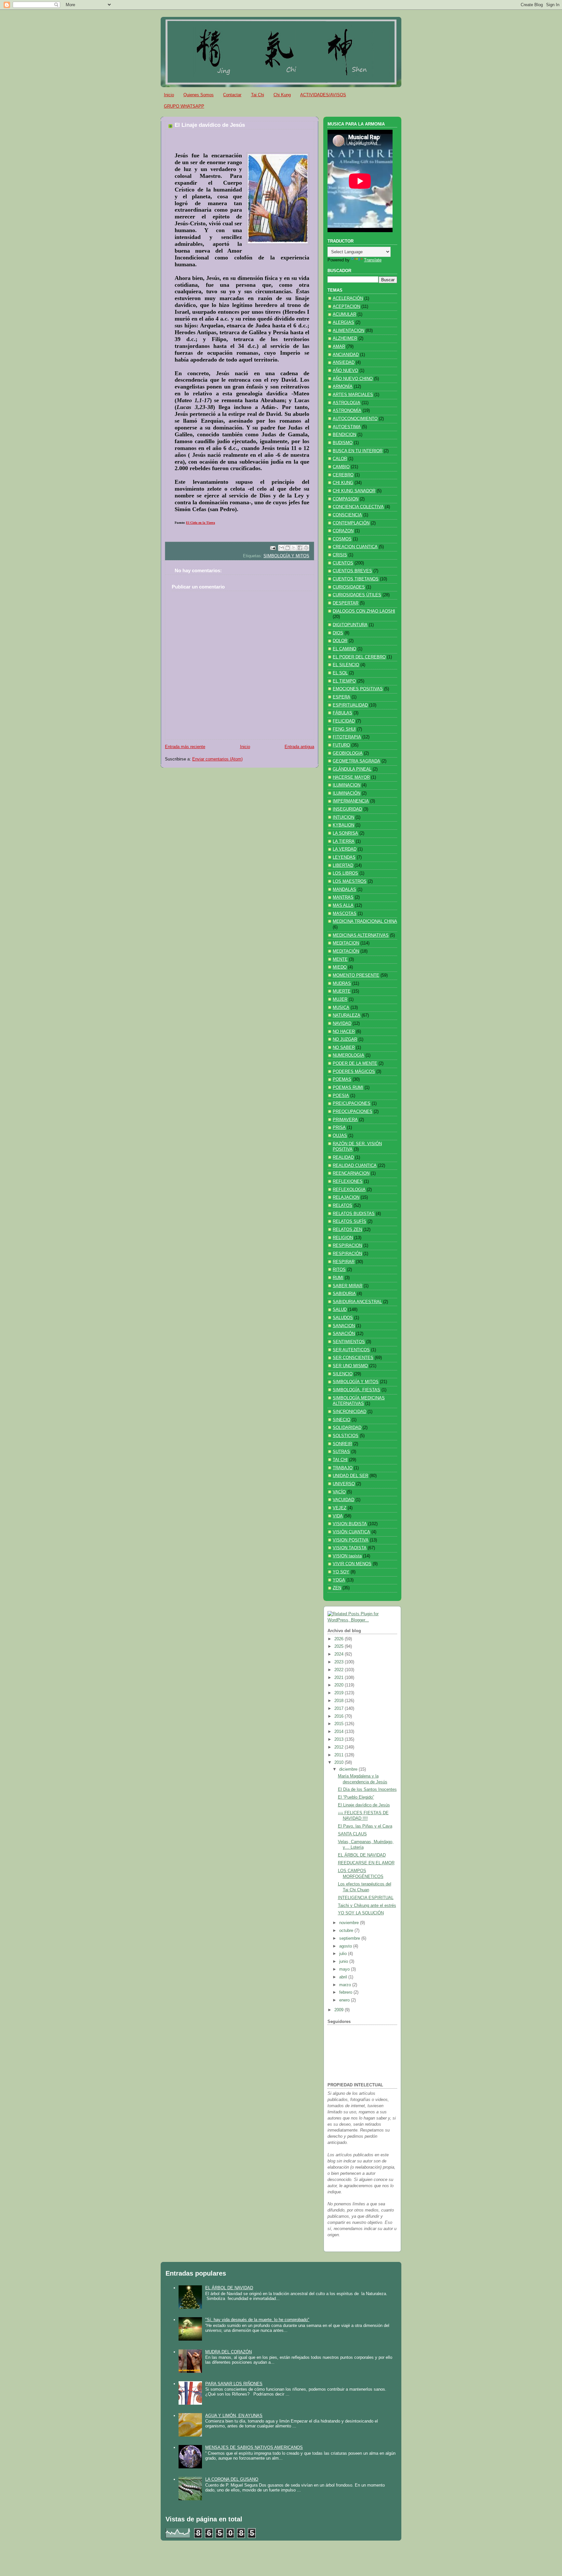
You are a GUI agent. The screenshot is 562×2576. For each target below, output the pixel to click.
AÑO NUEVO (345, 371)
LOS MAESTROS (350, 881)
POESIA (341, 1096)
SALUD (340, 1310)
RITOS (339, 1270)
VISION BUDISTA (350, 1524)
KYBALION (343, 825)
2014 (340, 1732)
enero (345, 2000)
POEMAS (342, 1079)
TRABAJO (343, 1468)
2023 (340, 1662)
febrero (346, 1992)
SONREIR (342, 1444)
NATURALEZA (347, 1015)
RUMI (338, 1278)
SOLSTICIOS (346, 1436)
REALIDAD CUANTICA (355, 1166)
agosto (346, 1946)
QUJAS (340, 1136)
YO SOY (341, 1572)
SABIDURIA (344, 1294)
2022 (340, 1670)
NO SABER (344, 1048)
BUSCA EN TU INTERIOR (358, 451)
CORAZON (343, 531)
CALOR (340, 459)
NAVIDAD (342, 1024)
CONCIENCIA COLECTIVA (358, 507)
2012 (340, 1747)
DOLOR (340, 641)
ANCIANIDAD (346, 355)
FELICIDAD (344, 721)
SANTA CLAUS (352, 1834)
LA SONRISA (345, 833)
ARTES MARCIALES (353, 395)
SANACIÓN (344, 1334)
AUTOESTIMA (347, 427)
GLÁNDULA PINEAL (352, 769)
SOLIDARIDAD (347, 1428)
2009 (340, 2010)
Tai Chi (258, 95)
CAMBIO (341, 467)
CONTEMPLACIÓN (351, 523)
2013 (340, 1739)
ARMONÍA (343, 387)
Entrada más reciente (185, 747)
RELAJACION (346, 1197)
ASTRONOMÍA (347, 411)
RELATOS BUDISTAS (354, 1214)
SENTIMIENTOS (349, 1342)
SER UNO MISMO (350, 1366)
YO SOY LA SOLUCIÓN (361, 1913)
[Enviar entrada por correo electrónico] (273, 548)
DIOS (338, 633)
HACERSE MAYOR (351, 777)
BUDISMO (343, 443)
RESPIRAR (344, 1262)
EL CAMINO (344, 649)
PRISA (339, 1128)
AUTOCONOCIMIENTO (355, 419)
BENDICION (344, 435)
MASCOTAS (345, 914)
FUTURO (341, 745)
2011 (340, 1755)
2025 (340, 1646)
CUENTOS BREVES (352, 571)
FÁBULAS (342, 713)
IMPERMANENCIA (351, 801)
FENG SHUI (344, 729)
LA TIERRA (344, 841)
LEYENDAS (344, 857)
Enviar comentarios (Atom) (217, 759)
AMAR (339, 347)
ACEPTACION (346, 307)
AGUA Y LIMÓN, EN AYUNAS (234, 2416)
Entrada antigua (299, 747)
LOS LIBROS (345, 873)
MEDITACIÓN (346, 951)
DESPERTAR (346, 603)
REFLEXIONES (348, 1182)
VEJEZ (340, 1508)
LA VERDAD (345, 849)
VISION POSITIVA (351, 1540)
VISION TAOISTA (350, 1548)
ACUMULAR (344, 314)
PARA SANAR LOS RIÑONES (234, 2384)
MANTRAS (343, 897)
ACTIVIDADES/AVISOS (323, 95)
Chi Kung (282, 95)
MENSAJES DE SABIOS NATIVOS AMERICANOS (254, 2447)
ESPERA (341, 697)
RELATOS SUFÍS (349, 1222)
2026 (340, 1639)
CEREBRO (343, 475)
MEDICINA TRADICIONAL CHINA (365, 921)
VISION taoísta (347, 1556)
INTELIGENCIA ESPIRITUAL (366, 1898)
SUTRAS (341, 1452)
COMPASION (346, 499)
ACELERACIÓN (348, 298)
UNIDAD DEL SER (350, 1476)
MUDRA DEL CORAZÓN (228, 2352)
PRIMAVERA (345, 1120)
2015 (340, 1724)
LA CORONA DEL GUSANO (232, 2479)
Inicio (169, 95)
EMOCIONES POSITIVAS (358, 689)
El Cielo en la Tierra (201, 523)
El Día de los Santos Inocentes (367, 1790)
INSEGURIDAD (347, 809)
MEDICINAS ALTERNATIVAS (361, 935)
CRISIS (340, 555)
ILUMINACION (347, 785)
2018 (340, 1701)
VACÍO (339, 1492)
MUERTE (342, 991)
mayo (345, 1969)
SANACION (344, 1326)
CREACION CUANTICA (355, 547)
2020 (340, 1685)
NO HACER (344, 1032)
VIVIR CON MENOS (352, 1564)
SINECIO (341, 1420)
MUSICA (341, 1008)
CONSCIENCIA (347, 515)
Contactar (232, 95)
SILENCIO (343, 1374)
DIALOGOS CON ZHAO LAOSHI (364, 611)
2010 (340, 1763)
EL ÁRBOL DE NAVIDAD (362, 1855)
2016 (340, 1716)
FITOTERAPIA (347, 737)
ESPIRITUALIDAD (350, 705)
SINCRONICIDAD (349, 1412)
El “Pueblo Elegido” (356, 1797)
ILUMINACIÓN (347, 793)
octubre (347, 1931)
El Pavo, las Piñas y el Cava (365, 1826)
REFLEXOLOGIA (349, 1190)
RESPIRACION (347, 1246)
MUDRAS (342, 984)
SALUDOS (343, 1318)
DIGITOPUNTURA (350, 625)
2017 (340, 1709)
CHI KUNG (343, 483)
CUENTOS (343, 563)
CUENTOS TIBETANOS (356, 579)
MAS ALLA (343, 905)
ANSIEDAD (344, 363)
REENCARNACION (351, 1173)
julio (344, 1954)
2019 (340, 1693)
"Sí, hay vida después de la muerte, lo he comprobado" (257, 2320)
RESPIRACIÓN (347, 1254)
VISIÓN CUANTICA (351, 1532)
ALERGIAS (343, 323)
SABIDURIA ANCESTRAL (357, 1302)
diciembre (349, 1769)
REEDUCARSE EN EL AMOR (366, 1863)
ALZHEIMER (345, 338)
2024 (340, 1654)
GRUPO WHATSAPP (184, 106)
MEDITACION (346, 943)
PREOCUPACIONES (353, 1112)
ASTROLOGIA (347, 403)
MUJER (340, 999)
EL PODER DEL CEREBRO (359, 657)
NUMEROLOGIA (348, 1055)
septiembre (350, 1938)
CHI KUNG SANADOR (354, 491)
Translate (373, 260)
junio (344, 1962)
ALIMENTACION (348, 331)
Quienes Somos (199, 95)
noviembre (350, 1923)
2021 (340, 1678)
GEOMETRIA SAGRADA (356, 761)
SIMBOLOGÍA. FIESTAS (356, 1390)
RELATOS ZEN (347, 1230)
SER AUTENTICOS (351, 1350)
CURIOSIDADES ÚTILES (357, 595)
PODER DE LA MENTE (355, 1063)
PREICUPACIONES (352, 1103)
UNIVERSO (344, 1484)
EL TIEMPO (344, 681)
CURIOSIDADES (349, 587)
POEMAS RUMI (348, 1088)
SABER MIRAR (348, 1286)
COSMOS (342, 539)
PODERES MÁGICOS (354, 1072)
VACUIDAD (343, 1500)
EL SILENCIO (346, 665)
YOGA (339, 1580)
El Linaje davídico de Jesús (364, 1805)
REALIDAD (343, 1157)
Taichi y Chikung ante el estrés (367, 1906)
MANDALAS (344, 890)
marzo (346, 1985)
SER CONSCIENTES (353, 1358)
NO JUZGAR (345, 1039)
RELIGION (343, 1238)
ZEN (337, 1588)
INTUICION (343, 817)
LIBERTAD (343, 865)
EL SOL (340, 673)
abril (344, 1977)
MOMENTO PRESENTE (356, 975)
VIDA (338, 1516)
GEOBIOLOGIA (348, 753)
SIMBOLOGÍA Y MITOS (286, 556)
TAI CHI (340, 1460)
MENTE (340, 959)
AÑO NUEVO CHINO (353, 379)
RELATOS (342, 1206)
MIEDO (340, 967)
